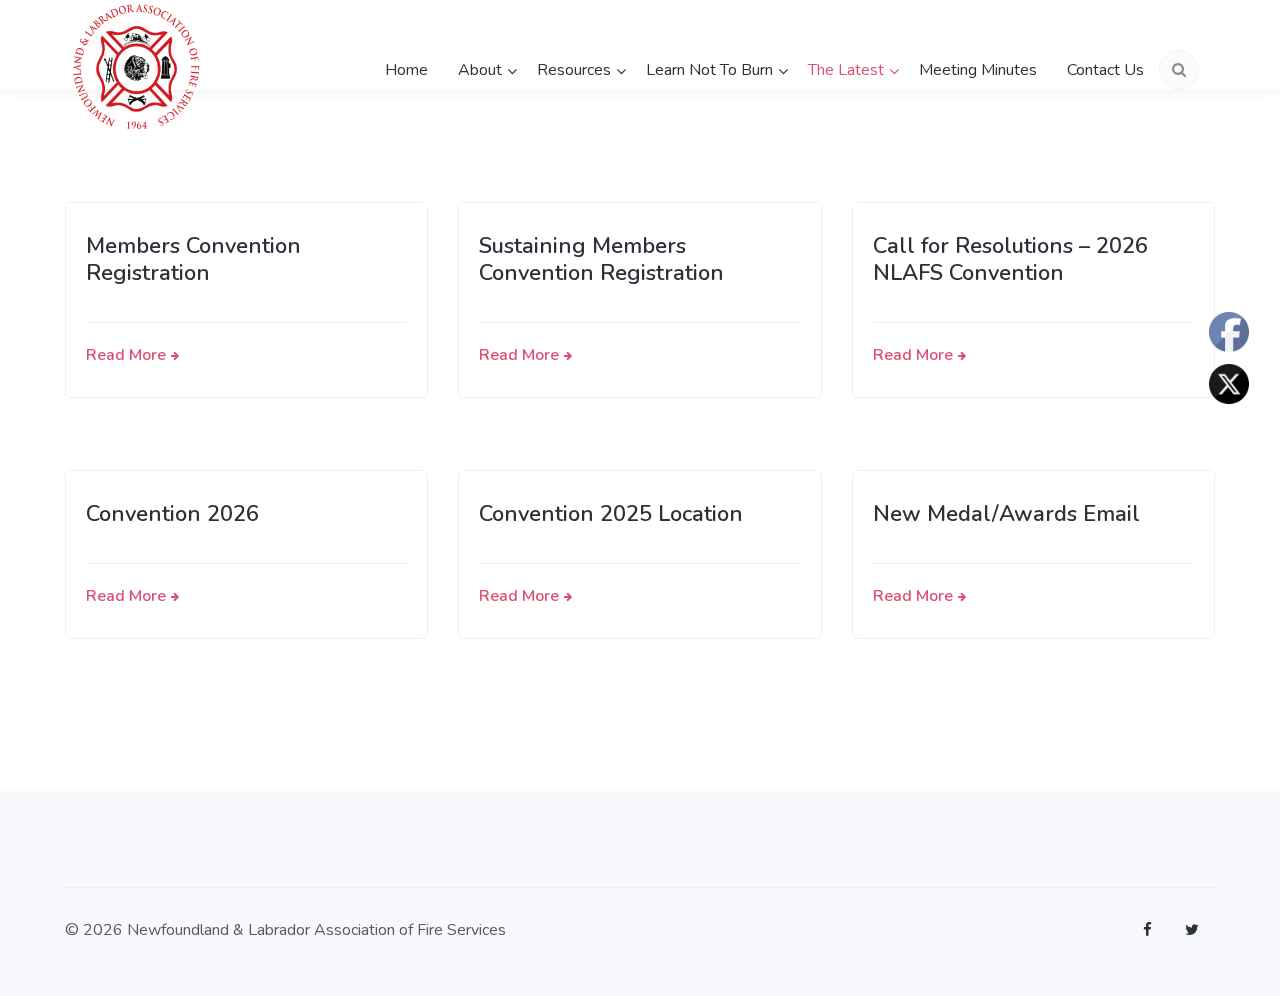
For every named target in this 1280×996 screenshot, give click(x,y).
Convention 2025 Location (611, 514)
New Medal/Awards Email (1006, 514)
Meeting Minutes (978, 70)
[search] (1179, 70)
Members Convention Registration (193, 260)
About (480, 70)
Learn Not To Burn (709, 70)
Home (406, 70)
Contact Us (1105, 70)
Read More (126, 355)
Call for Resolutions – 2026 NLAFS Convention (1010, 260)
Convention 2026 (172, 514)
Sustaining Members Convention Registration (601, 260)
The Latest (846, 70)
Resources (574, 70)
